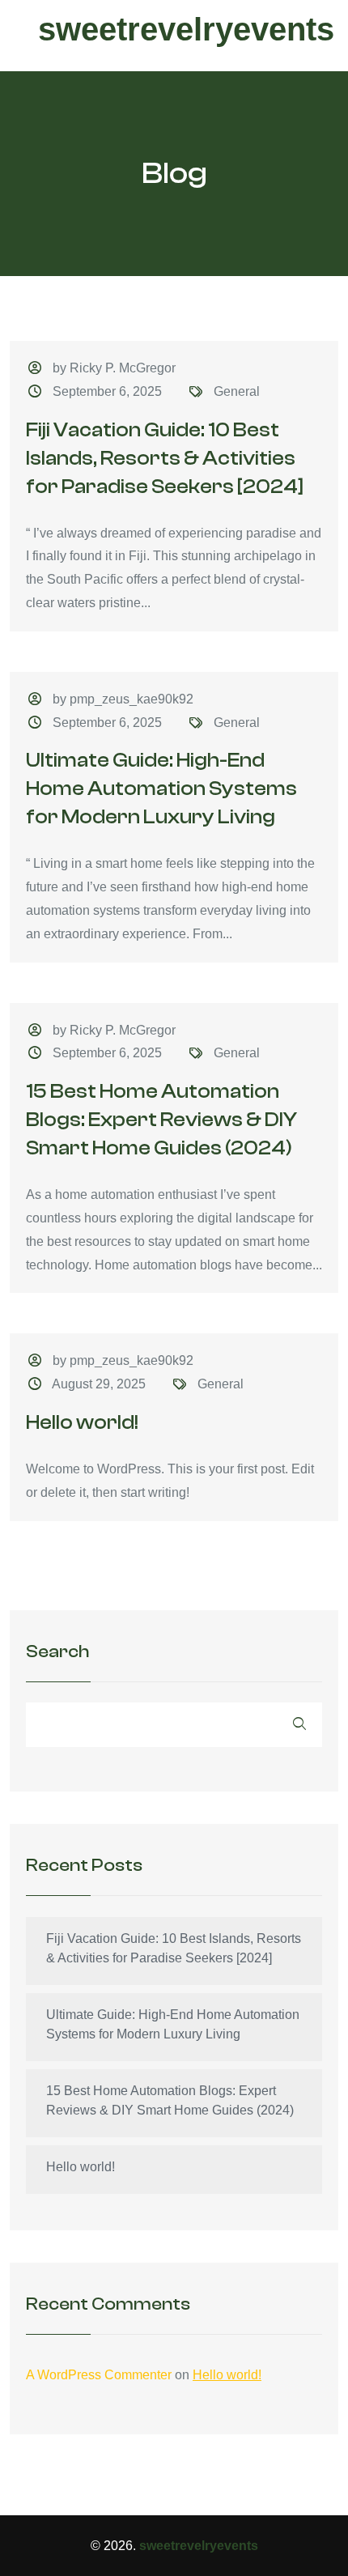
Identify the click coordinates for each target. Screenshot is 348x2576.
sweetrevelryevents (186, 29)
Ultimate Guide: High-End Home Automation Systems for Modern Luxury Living (161, 789)
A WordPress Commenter (99, 2375)
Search (57, 1651)
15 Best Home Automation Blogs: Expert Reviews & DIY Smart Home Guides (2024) (161, 1120)
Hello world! (82, 1422)
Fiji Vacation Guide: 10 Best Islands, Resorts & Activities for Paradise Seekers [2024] (165, 458)
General (237, 391)
